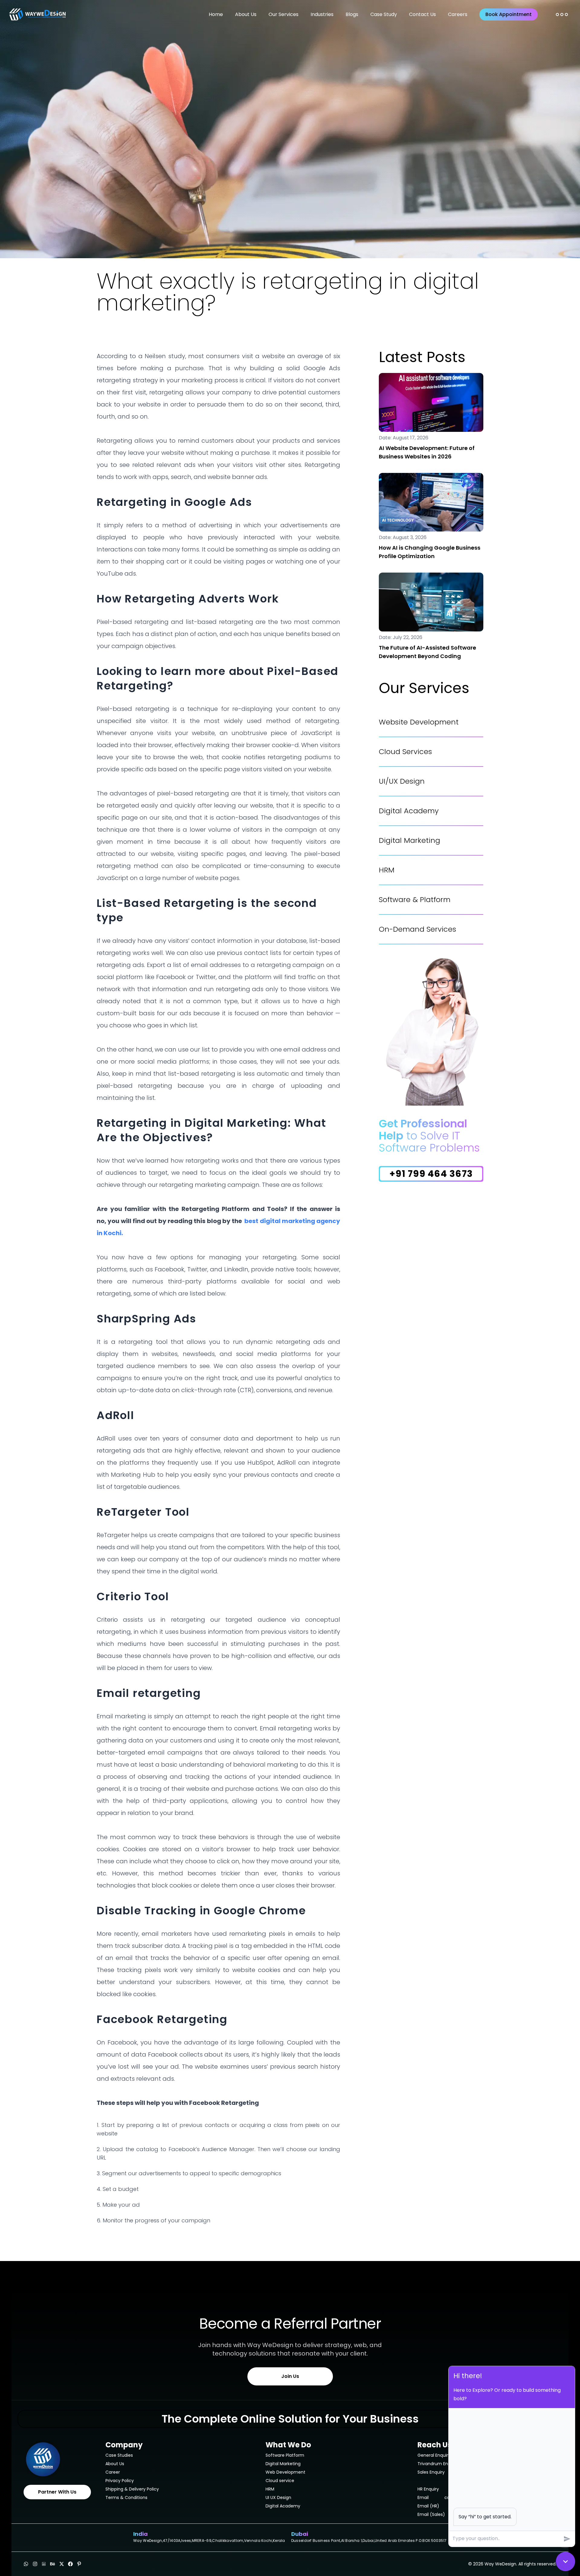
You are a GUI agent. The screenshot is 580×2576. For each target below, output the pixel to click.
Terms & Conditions (126, 2497)
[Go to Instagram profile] (35, 2564)
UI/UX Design (402, 781)
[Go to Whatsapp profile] (26, 2564)
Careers (458, 14)
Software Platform (285, 2455)
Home (216, 14)
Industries (322, 14)
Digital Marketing (409, 840)
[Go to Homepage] (57, 2459)
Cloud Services (405, 752)
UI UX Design (278, 2497)
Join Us (290, 2376)
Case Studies (119, 2455)
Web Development (285, 2472)
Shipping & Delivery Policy (132, 2489)
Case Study (384, 14)
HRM (387, 870)
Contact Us (422, 14)
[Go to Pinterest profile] (79, 2564)
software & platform (415, 900)
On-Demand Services (417, 929)
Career (113, 2472)
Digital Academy (409, 811)
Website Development (419, 722)
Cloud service (280, 2481)
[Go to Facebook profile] (70, 2564)
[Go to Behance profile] (53, 2564)
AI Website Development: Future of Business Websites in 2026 (427, 452)
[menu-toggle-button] (562, 14)
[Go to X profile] (62, 2564)
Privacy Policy (120, 2481)
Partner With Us (57, 2492)
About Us (246, 14)
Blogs (352, 14)
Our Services (284, 14)
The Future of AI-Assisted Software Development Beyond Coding (427, 652)
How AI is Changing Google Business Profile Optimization (430, 552)
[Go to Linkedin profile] (44, 2564)
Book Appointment (509, 14)
